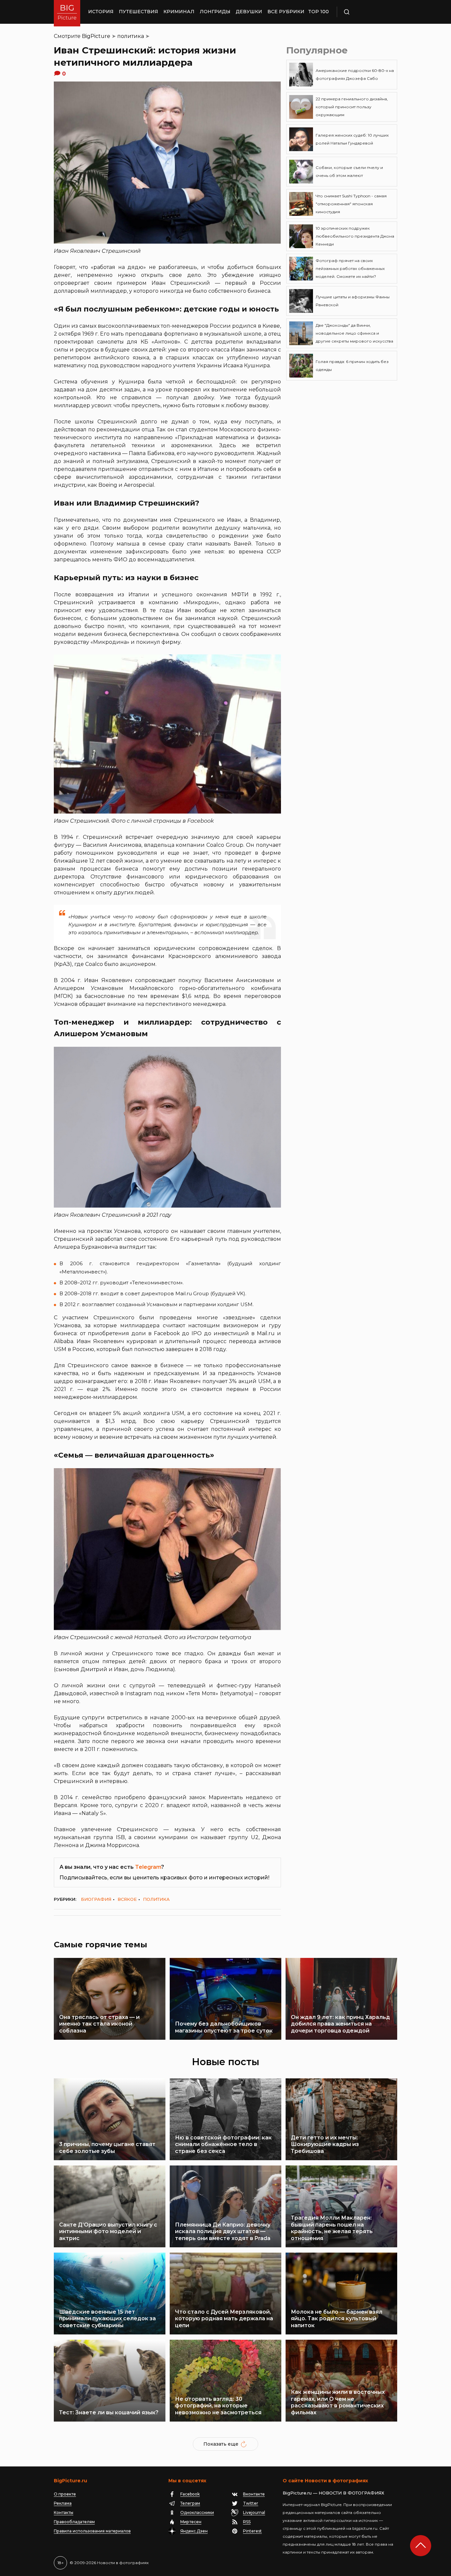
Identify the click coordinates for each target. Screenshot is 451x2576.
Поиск (366, 12)
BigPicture (96, 36)
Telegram (148, 1867)
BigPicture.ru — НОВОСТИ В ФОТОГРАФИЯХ (333, 2493)
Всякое (127, 1899)
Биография (96, 1899)
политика (131, 36)
